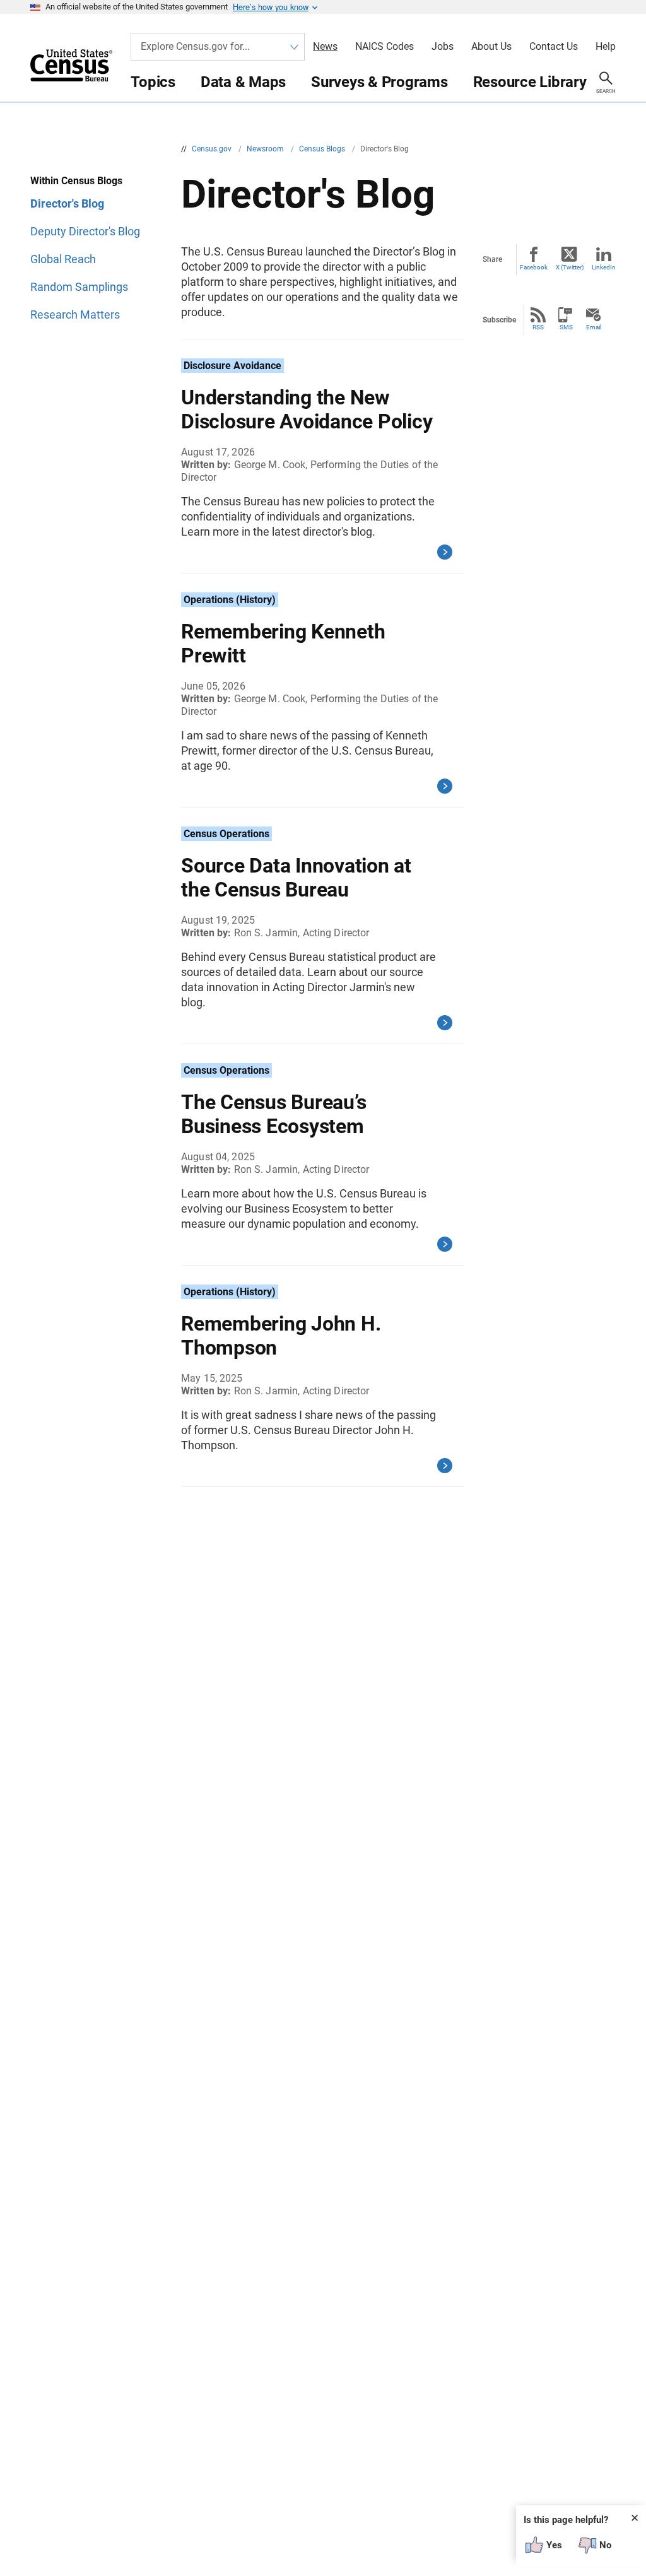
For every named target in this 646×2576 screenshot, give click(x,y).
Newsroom (266, 149)
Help (606, 47)
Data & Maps (243, 82)
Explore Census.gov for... (195, 46)
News (325, 47)
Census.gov (213, 149)
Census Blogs (323, 149)
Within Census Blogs (76, 181)
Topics (153, 82)
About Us (491, 47)
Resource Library (530, 82)
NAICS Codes (385, 47)
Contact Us (554, 47)
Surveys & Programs (379, 82)
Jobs (443, 47)
